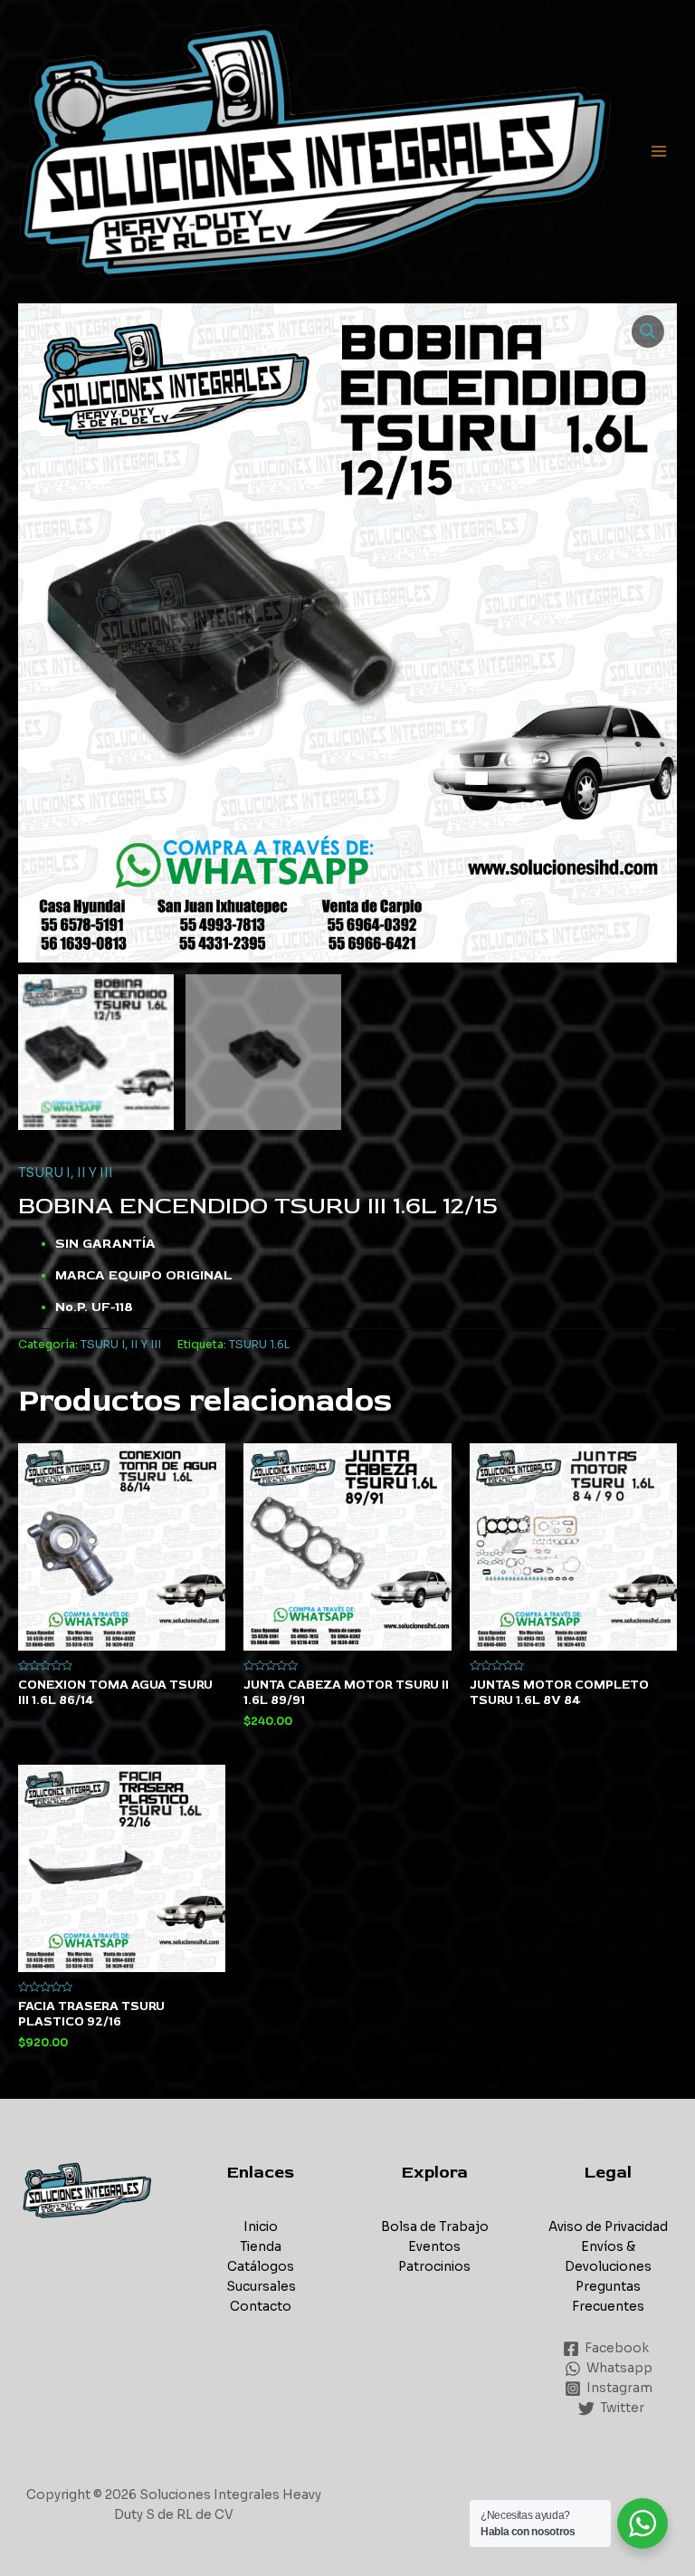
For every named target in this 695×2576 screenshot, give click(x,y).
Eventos (434, 2247)
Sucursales (261, 2287)
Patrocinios (434, 2267)
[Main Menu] (659, 152)
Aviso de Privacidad (608, 2227)
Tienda (261, 2247)
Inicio (261, 2227)
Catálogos (261, 2267)
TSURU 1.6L (259, 1345)
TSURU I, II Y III (66, 1173)
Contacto (261, 2307)
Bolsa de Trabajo (435, 2227)
